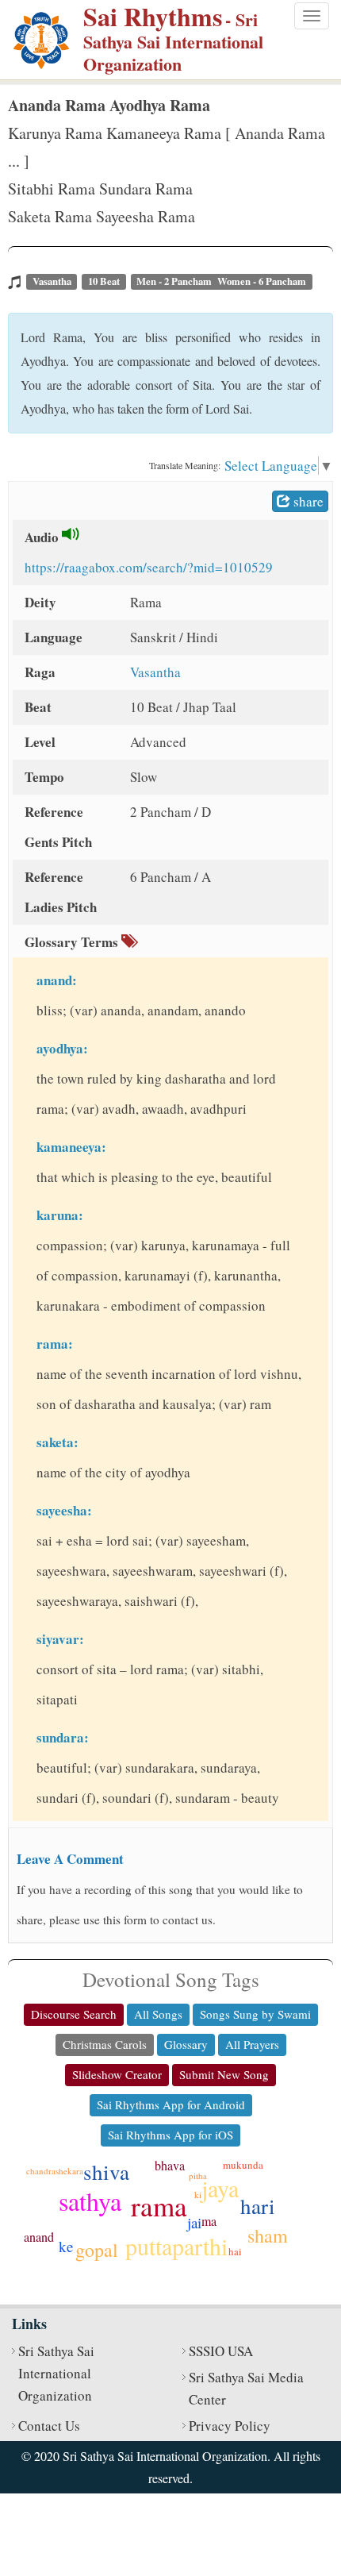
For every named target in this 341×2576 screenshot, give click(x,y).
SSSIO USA (221, 2351)
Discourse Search (74, 2014)
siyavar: (60, 1639)
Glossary (186, 2044)
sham (268, 2235)
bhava (170, 2165)
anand (39, 2237)
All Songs (158, 2014)
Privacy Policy (230, 2426)
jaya (220, 2188)
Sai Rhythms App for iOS (170, 2135)
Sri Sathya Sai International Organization (56, 2373)
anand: (57, 980)
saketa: (57, 1442)
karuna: (60, 1215)
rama (159, 2206)
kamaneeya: (71, 1147)
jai (194, 2222)
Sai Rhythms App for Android (171, 2104)
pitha (198, 2176)
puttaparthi (176, 2246)
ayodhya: (62, 1048)
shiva (106, 2172)
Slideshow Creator (117, 2074)
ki (198, 2195)
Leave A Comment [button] (70, 1859)
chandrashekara (55, 2171)
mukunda (243, 2165)
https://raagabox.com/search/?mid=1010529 (149, 567)
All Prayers (252, 2044)
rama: (55, 1344)
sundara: (63, 1737)
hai (235, 2251)
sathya (90, 2201)
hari (258, 2206)
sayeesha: (64, 1510)
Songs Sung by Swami (255, 2014)
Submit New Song (224, 2074)
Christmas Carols (105, 2044)
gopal (97, 2250)
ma (209, 2221)
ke (66, 2246)
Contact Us (49, 2426)
